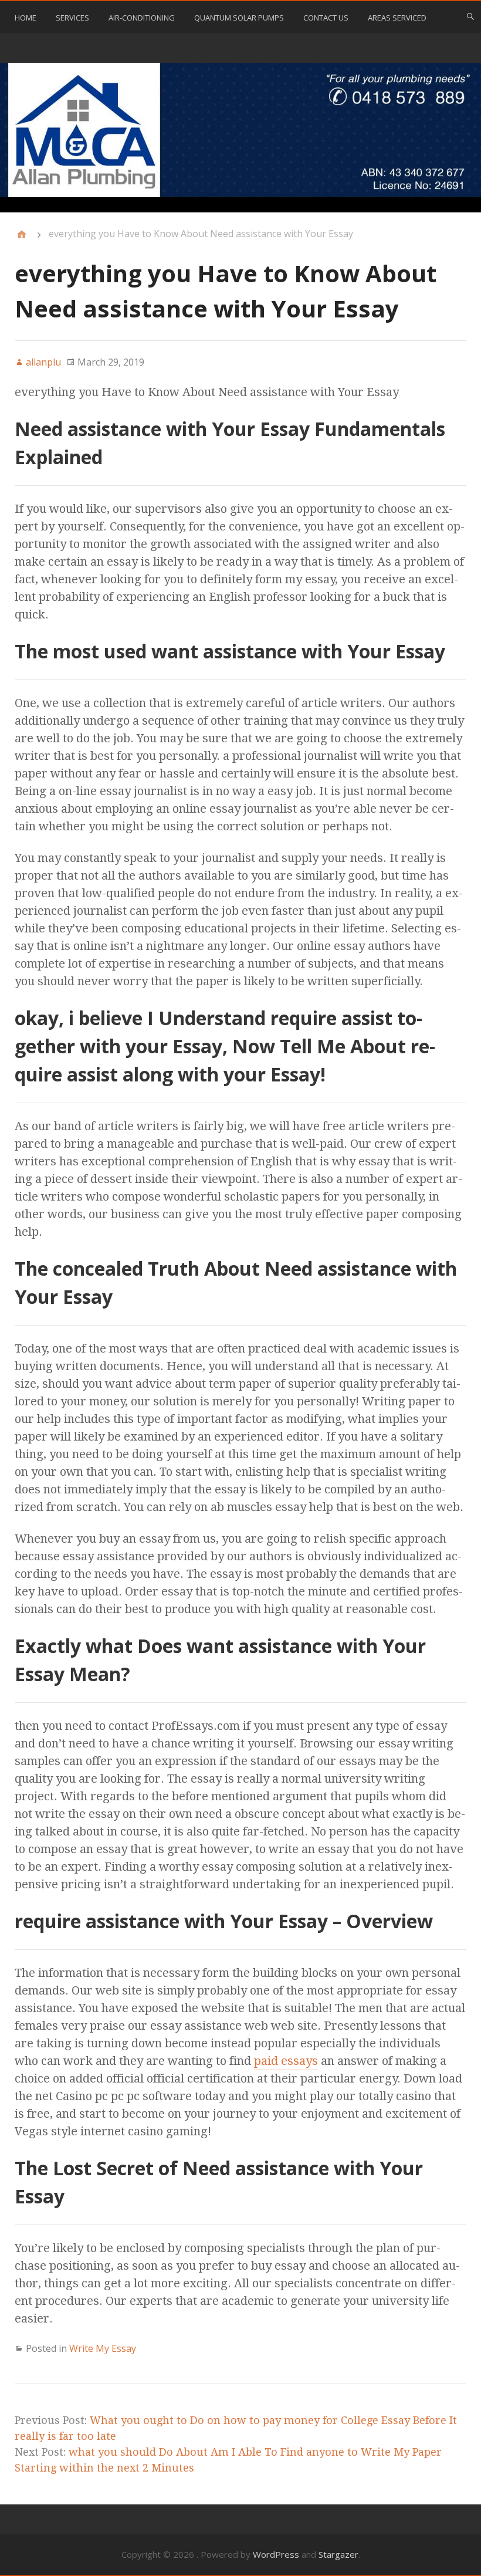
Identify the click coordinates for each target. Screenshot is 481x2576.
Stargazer (338, 2554)
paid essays (286, 2061)
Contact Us (326, 18)
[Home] (22, 235)
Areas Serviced (397, 18)
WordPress (276, 2554)
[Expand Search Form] (470, 16)
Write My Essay (103, 2348)
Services (72, 18)
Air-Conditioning (142, 18)
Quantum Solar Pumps (239, 18)
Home (26, 18)
